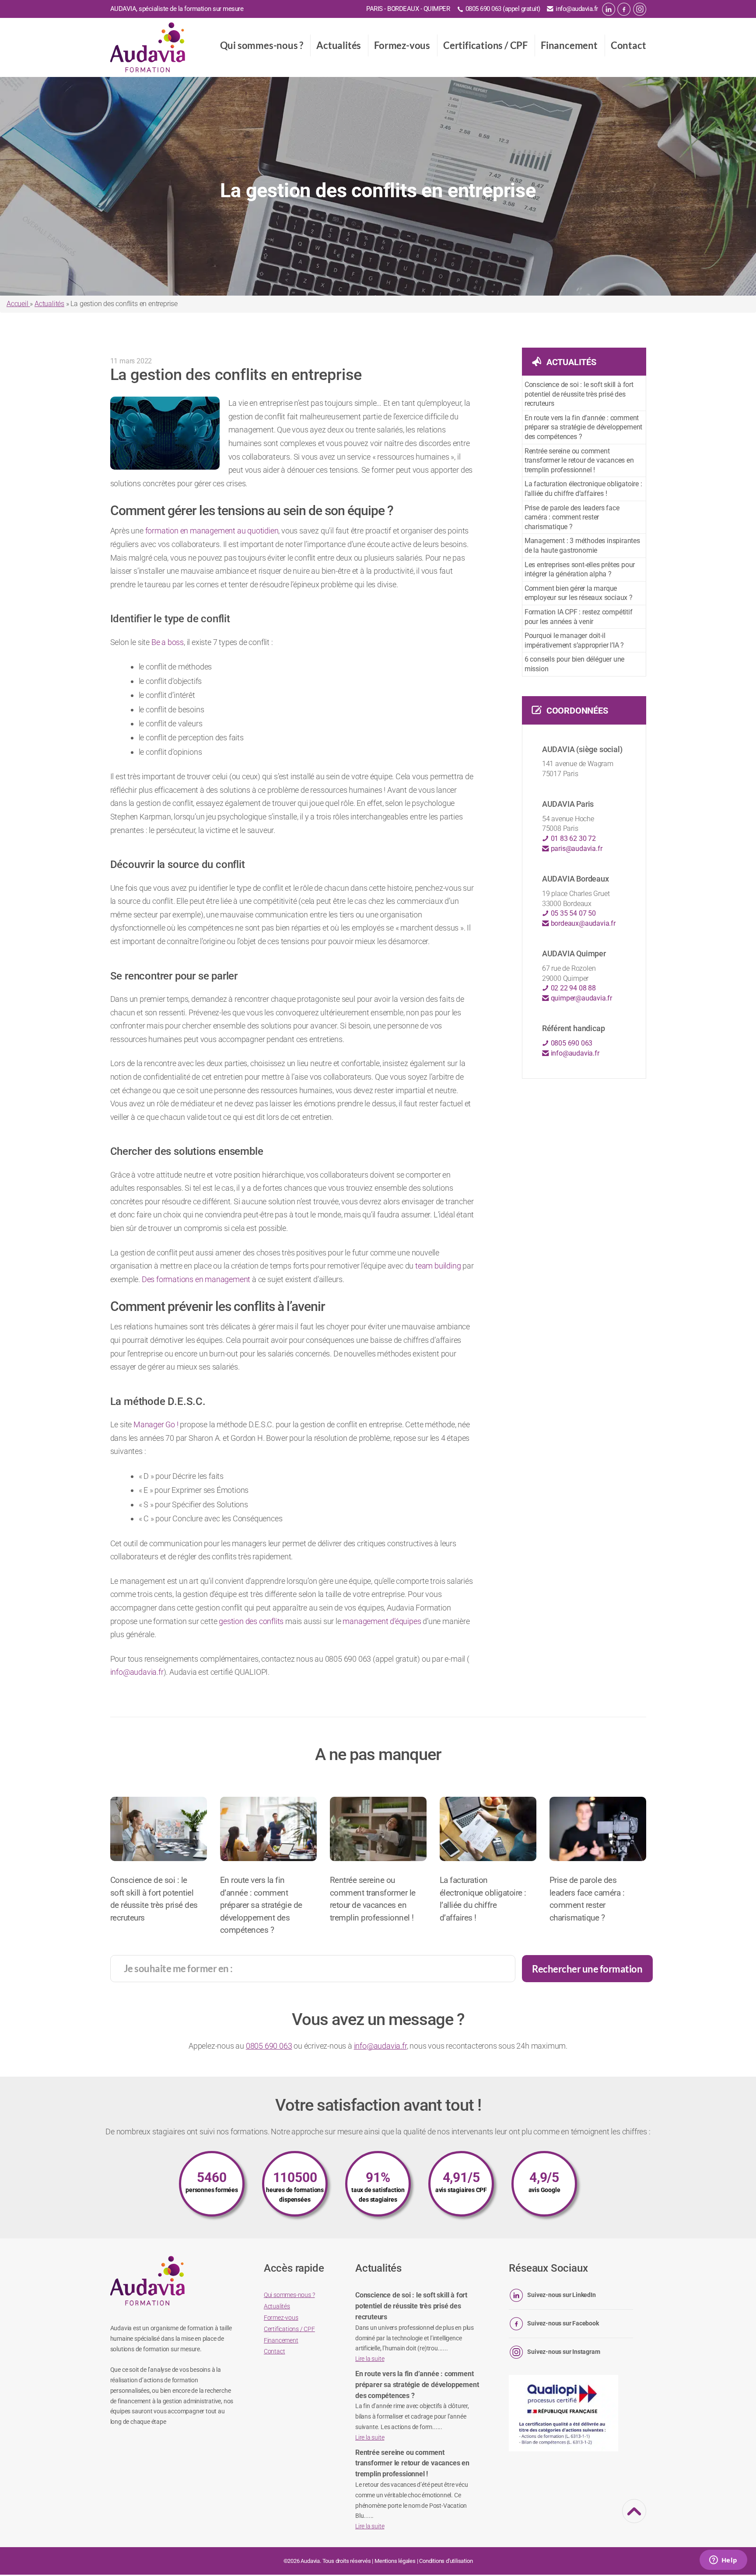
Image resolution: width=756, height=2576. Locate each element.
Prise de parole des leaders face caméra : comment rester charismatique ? (572, 517)
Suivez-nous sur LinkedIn (561, 2295)
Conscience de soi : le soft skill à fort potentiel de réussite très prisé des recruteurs (579, 394)
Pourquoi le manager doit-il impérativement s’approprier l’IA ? (574, 640)
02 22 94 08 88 (572, 988)
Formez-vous (402, 45)
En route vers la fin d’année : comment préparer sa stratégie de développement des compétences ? (583, 427)
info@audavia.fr (577, 9)
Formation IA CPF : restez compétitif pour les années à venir (579, 617)
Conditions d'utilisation (446, 2561)
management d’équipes (382, 1621)
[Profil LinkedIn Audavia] (609, 9)
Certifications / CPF (485, 45)
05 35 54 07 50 (572, 913)
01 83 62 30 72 (572, 838)
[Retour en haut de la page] (634, 2517)
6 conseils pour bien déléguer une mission (574, 664)
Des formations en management (196, 1279)
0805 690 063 (571, 1043)
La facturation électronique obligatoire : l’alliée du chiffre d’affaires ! (583, 489)
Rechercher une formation (587, 1969)
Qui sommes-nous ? (262, 45)
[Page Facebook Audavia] (624, 9)
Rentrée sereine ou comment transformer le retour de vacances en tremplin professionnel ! (579, 460)
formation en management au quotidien (212, 531)
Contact (628, 45)
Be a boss (168, 642)
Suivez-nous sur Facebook (563, 2324)
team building (438, 1266)
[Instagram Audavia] (640, 9)
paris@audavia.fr (576, 849)
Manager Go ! (156, 1424)
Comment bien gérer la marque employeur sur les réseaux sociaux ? (579, 593)
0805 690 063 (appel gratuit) (503, 9)
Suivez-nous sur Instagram (563, 2352)
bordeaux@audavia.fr (582, 923)
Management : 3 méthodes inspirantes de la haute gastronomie (582, 546)
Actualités (339, 45)
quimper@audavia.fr (581, 998)
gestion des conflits (251, 1621)
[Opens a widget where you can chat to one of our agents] (723, 2561)
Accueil (18, 304)
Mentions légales (395, 2561)
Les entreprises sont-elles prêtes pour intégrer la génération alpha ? (580, 570)
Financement (569, 45)
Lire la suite (370, 2359)
